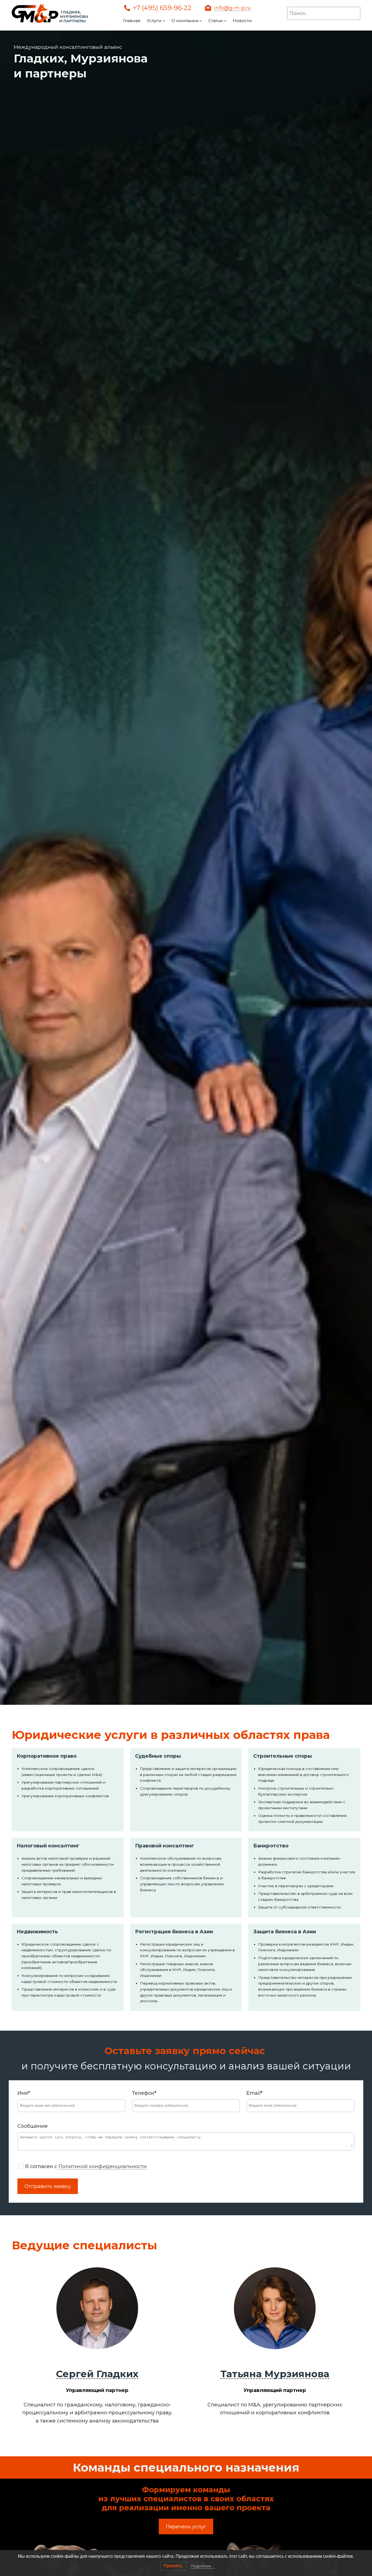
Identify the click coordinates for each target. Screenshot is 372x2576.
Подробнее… (203, 2566)
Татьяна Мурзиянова (275, 2374)
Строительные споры (283, 1756)
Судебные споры (158, 1756)
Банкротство (271, 1846)
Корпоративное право (47, 1756)
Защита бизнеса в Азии (285, 1932)
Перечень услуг (186, 2527)
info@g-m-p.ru (233, 8)
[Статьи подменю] (225, 21)
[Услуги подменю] (164, 21)
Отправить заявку (48, 2186)
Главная (132, 21)
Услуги (154, 21)
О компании (185, 21)
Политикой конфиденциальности (103, 2166)
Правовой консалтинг (165, 1846)
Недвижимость (37, 1932)
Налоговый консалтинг (48, 1846)
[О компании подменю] (201, 21)
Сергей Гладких (97, 2374)
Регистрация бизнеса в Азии (174, 1932)
